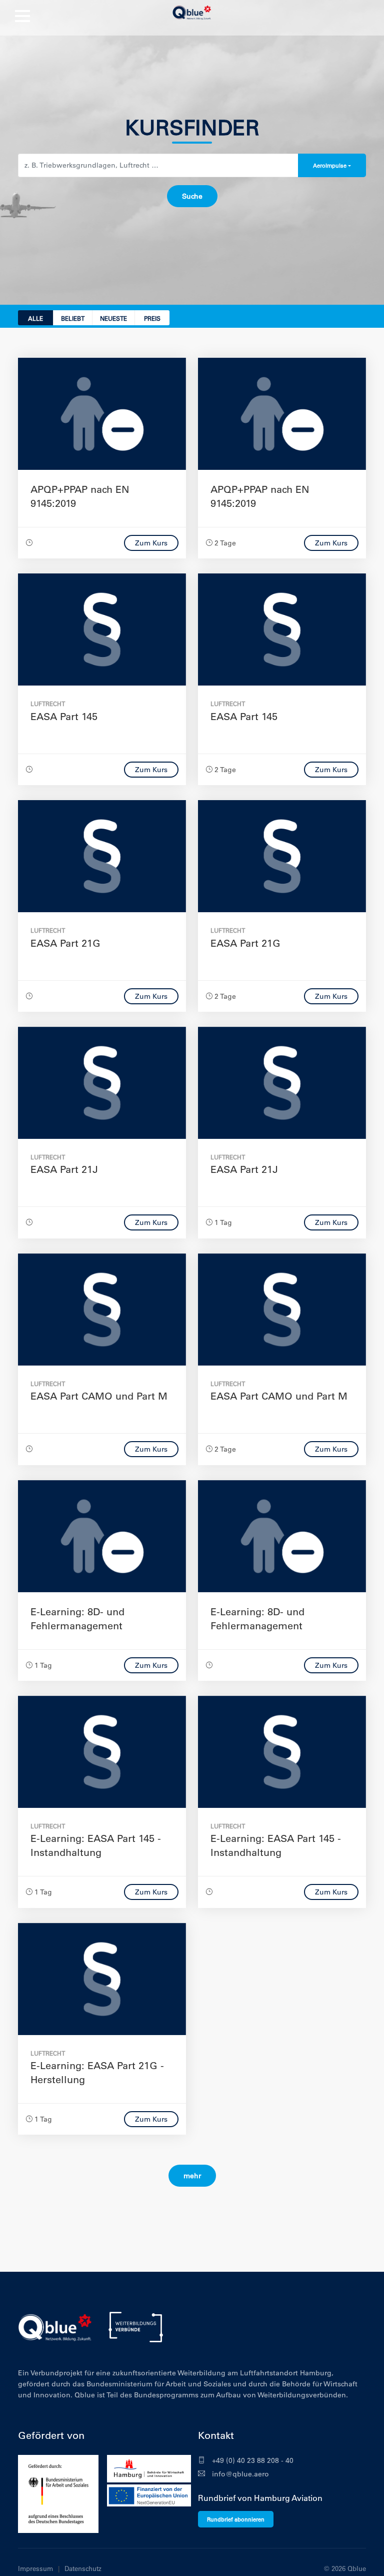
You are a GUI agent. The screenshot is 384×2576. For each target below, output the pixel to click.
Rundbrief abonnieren (236, 2519)
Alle (35, 318)
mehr (192, 2176)
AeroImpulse (330, 165)
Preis (152, 318)
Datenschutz (83, 2568)
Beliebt (73, 318)
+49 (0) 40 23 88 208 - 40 (252, 2460)
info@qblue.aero (239, 2474)
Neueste (113, 318)
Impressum (35, 2568)
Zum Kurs (151, 543)
